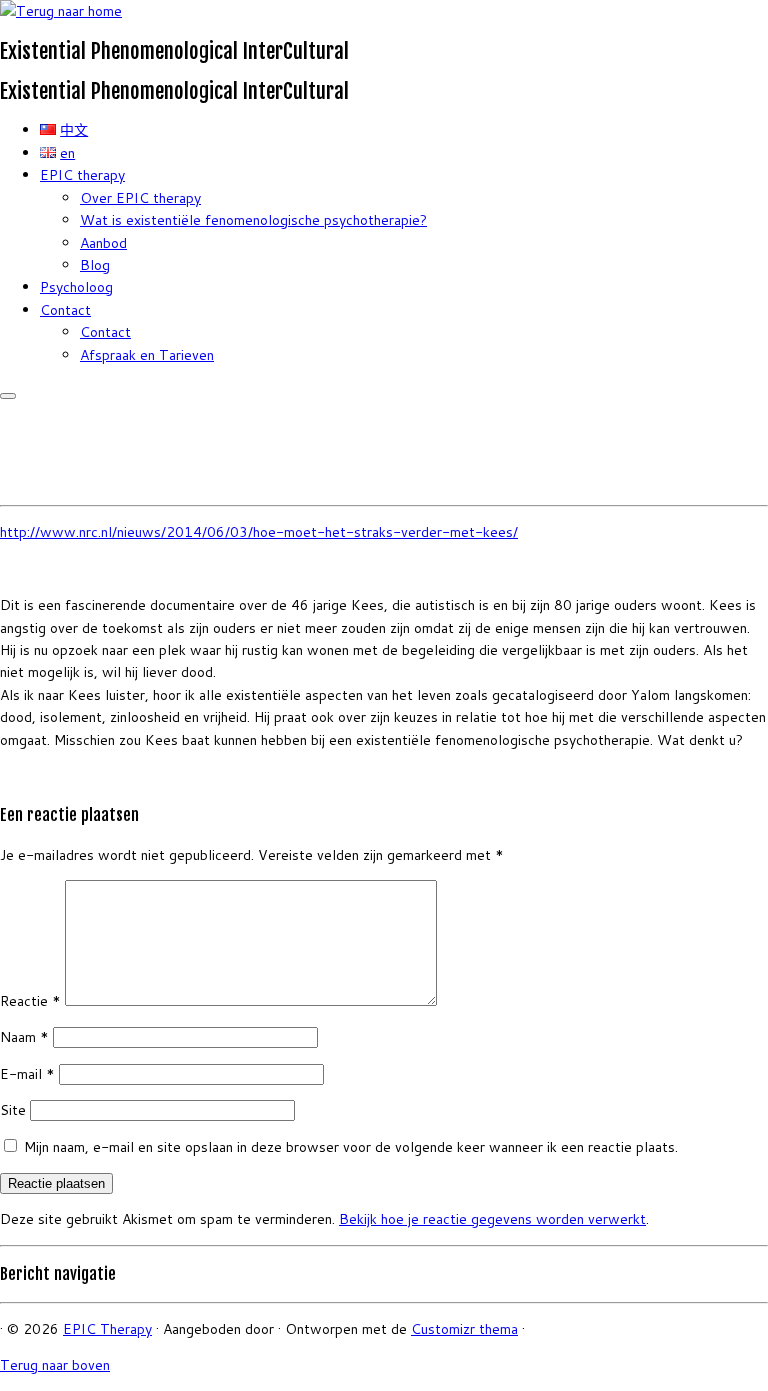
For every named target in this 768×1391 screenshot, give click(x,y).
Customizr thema (464, 1329)
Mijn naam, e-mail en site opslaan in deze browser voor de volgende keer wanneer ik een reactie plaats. (351, 1147)
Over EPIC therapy (140, 198)
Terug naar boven (55, 1365)
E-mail (27, 1074)
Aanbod (103, 243)
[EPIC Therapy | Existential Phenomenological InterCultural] (61, 11)
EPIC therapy (82, 175)
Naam (24, 1037)
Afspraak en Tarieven (147, 355)
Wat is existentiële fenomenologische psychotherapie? (253, 220)
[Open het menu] (8, 396)
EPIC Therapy (107, 1329)
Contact (65, 310)
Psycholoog (76, 287)
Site (13, 1110)
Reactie (30, 1001)
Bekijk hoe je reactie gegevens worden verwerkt (492, 1219)
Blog (95, 265)
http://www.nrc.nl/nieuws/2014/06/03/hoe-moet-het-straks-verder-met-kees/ (259, 532)
